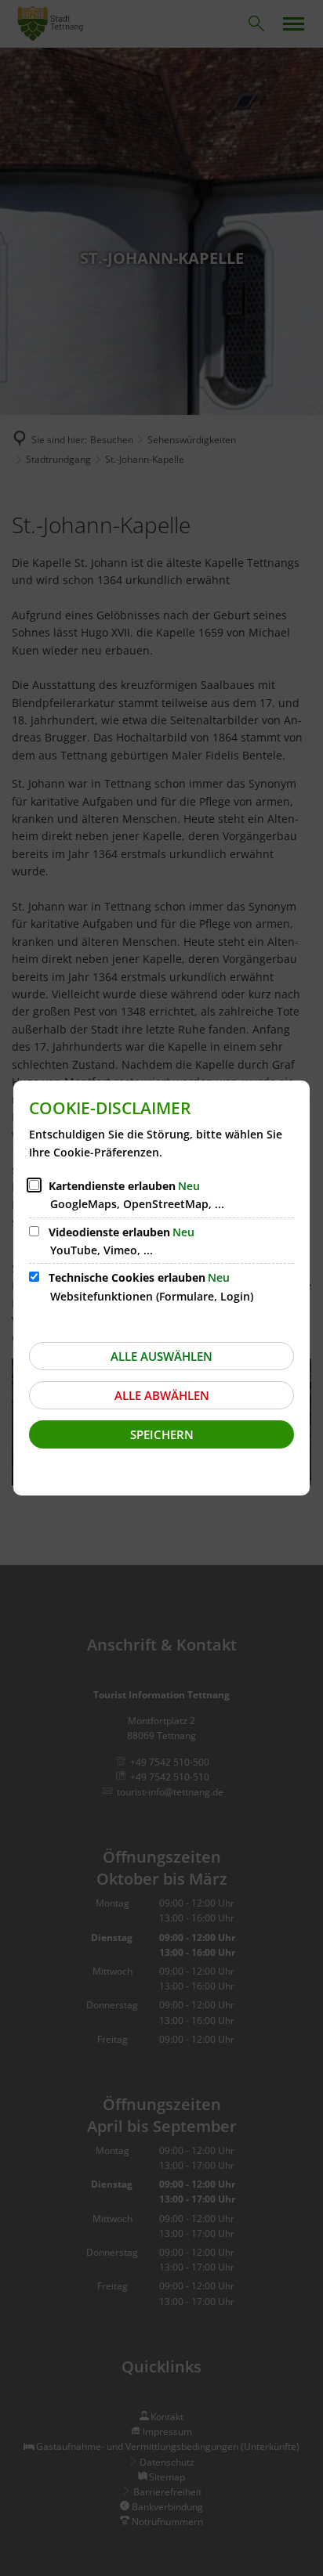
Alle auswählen (161, 1356)
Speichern (162, 1434)
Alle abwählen (162, 1395)
